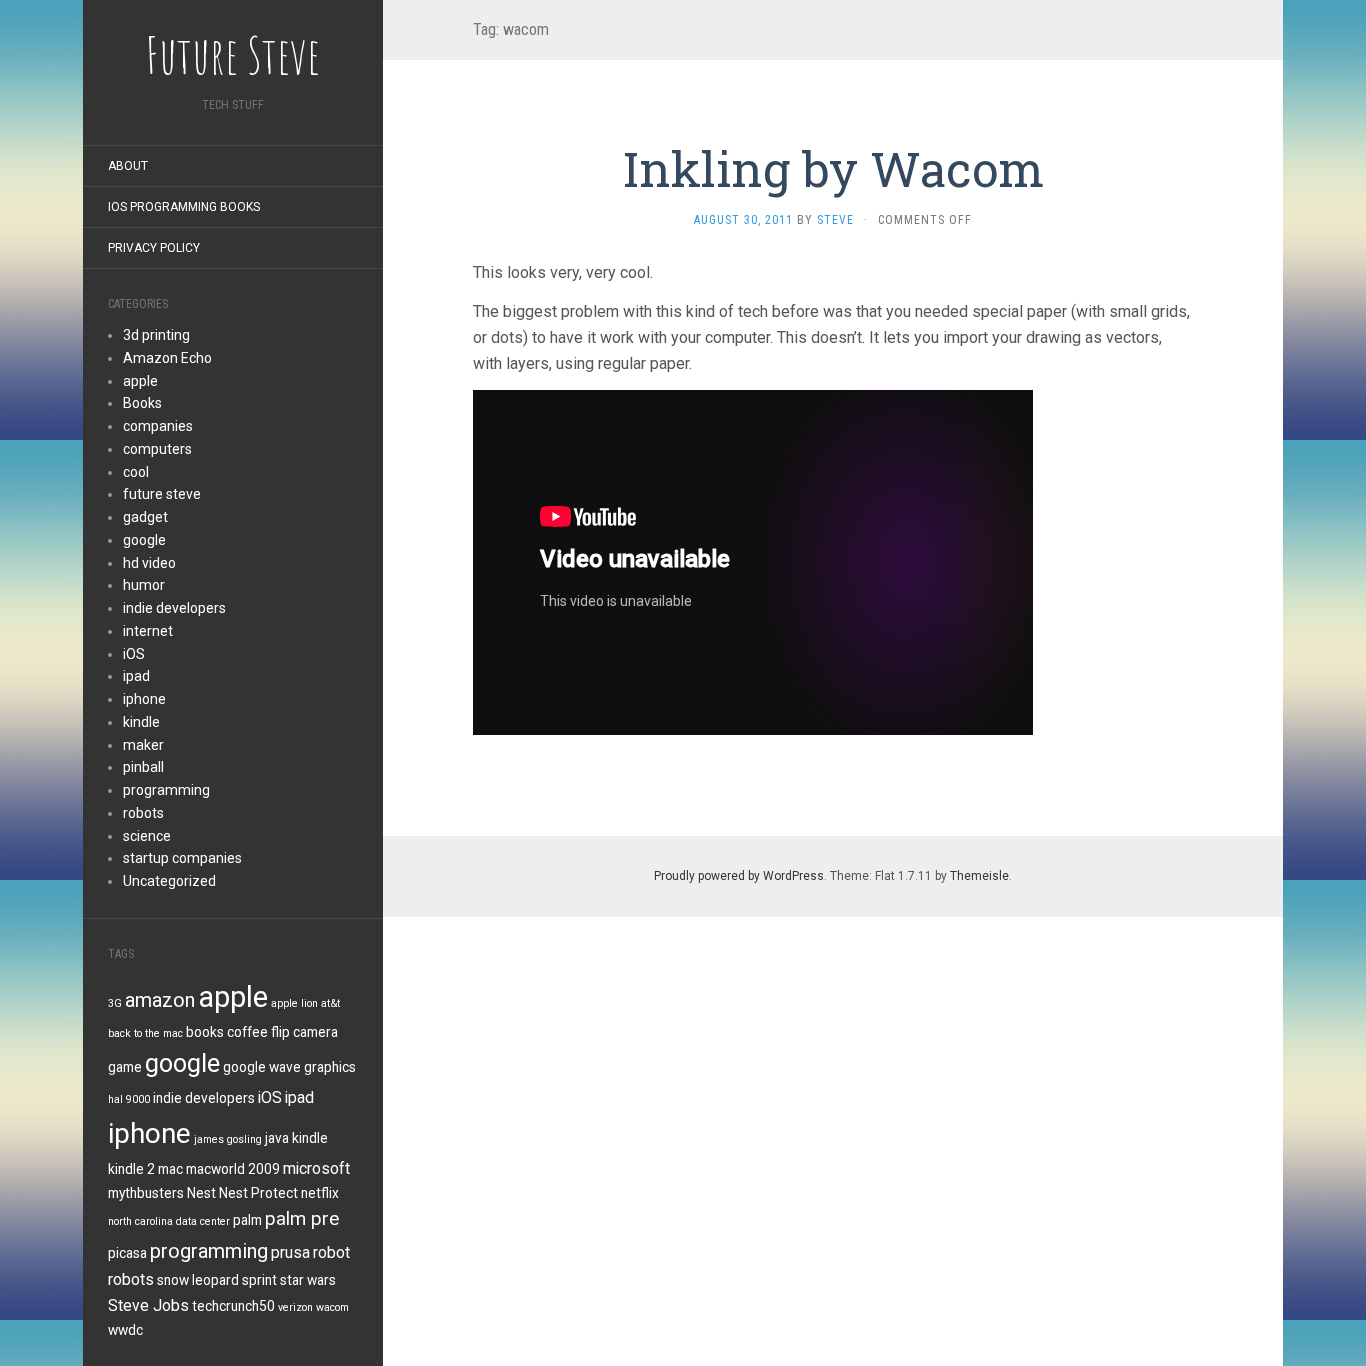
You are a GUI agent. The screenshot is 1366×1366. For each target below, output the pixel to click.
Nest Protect (258, 1193)
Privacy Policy (154, 248)
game (125, 1067)
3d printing (156, 335)
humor (144, 585)
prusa (290, 1252)
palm (247, 1220)
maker (143, 745)
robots (143, 813)
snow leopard (198, 1280)
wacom (332, 1307)
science (147, 836)
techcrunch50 (233, 1306)
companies (158, 426)
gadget (145, 517)
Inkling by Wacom (833, 168)
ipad (136, 676)
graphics (330, 1067)
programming (166, 790)
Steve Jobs (148, 1305)
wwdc (125, 1330)
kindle (141, 722)
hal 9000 (129, 1099)
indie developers (174, 608)
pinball (143, 767)
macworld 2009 (233, 1169)
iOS (134, 654)
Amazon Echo (167, 358)
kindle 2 (131, 1169)
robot (331, 1252)
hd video (149, 563)
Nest (201, 1193)
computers (157, 449)
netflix (320, 1193)
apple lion (294, 1003)
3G (115, 1003)
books (205, 1032)
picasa (127, 1253)
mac (170, 1169)
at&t (330, 1003)
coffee (247, 1032)
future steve (162, 494)
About (128, 166)
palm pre (302, 1219)
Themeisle (979, 876)
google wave (262, 1067)
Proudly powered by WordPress (739, 876)
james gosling (228, 1139)
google (144, 540)
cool (136, 472)
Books (142, 403)
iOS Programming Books (184, 207)
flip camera (304, 1032)
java (277, 1138)
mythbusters (146, 1193)
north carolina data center (169, 1221)
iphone (144, 699)
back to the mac (145, 1033)
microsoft (316, 1168)
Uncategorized (169, 881)
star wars (308, 1280)
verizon (295, 1307)
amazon (160, 1000)
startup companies (182, 858)
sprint (259, 1280)
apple (140, 381)
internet (148, 631)
